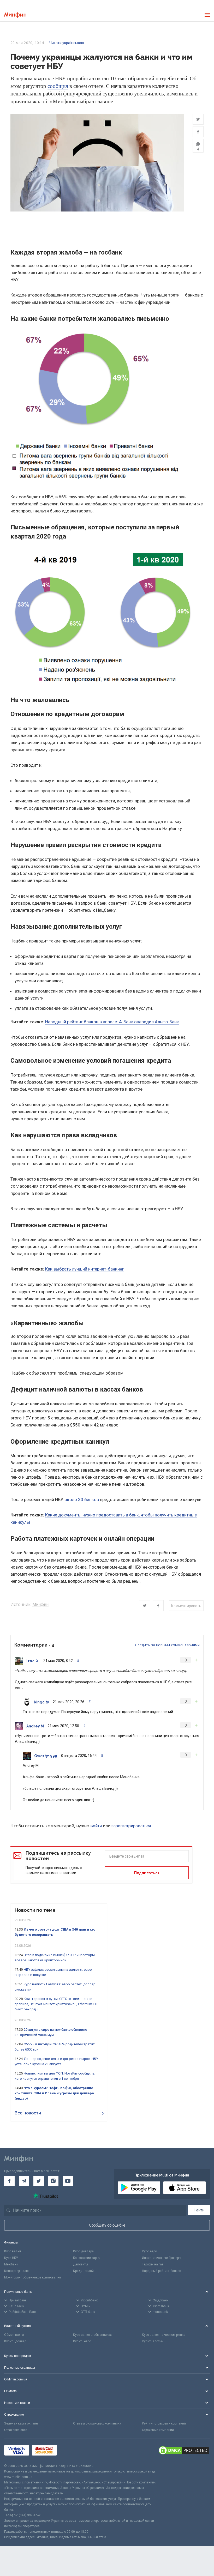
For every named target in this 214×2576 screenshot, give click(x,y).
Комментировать (186, 1606)
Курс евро (149, 2251)
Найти (199, 2210)
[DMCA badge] (184, 2451)
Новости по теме (35, 1910)
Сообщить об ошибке (107, 2225)
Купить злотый (153, 2341)
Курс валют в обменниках (92, 2335)
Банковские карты (87, 2258)
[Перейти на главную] (15, 15)
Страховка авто (16, 2430)
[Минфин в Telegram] (24, 2181)
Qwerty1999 (46, 1756)
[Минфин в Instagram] (53, 2181)
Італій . (33, 1661)
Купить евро (82, 2341)
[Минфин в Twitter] (39, 2181)
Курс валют (13, 2251)
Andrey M (35, 1726)
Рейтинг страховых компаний (164, 2423)
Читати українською (67, 43)
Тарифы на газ (153, 2264)
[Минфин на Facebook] (9, 2181)
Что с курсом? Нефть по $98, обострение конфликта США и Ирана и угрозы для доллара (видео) (54, 2093)
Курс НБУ (11, 2258)
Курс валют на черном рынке (164, 2335)
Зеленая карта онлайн (21, 2423)
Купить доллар (15, 2341)
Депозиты (81, 2264)
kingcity (42, 1702)
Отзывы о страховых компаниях (97, 2423)
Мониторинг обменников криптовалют (33, 2277)
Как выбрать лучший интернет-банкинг (85, 1269)
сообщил (58, 86)
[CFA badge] (71, 2451)
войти (96, 1826)
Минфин (40, 1604)
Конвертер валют (17, 2271)
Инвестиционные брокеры (162, 2258)
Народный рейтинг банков (162, 2271)
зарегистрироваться (131, 1826)
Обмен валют (14, 2335)
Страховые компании (158, 2430)
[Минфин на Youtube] (68, 2181)
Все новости (28, 2113)
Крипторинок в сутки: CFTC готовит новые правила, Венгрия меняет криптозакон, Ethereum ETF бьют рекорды (57, 2004)
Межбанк (11, 2264)
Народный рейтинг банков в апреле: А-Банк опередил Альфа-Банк (112, 1022)
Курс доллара (83, 2251)
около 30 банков (82, 1499)
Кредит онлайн (84, 2271)
